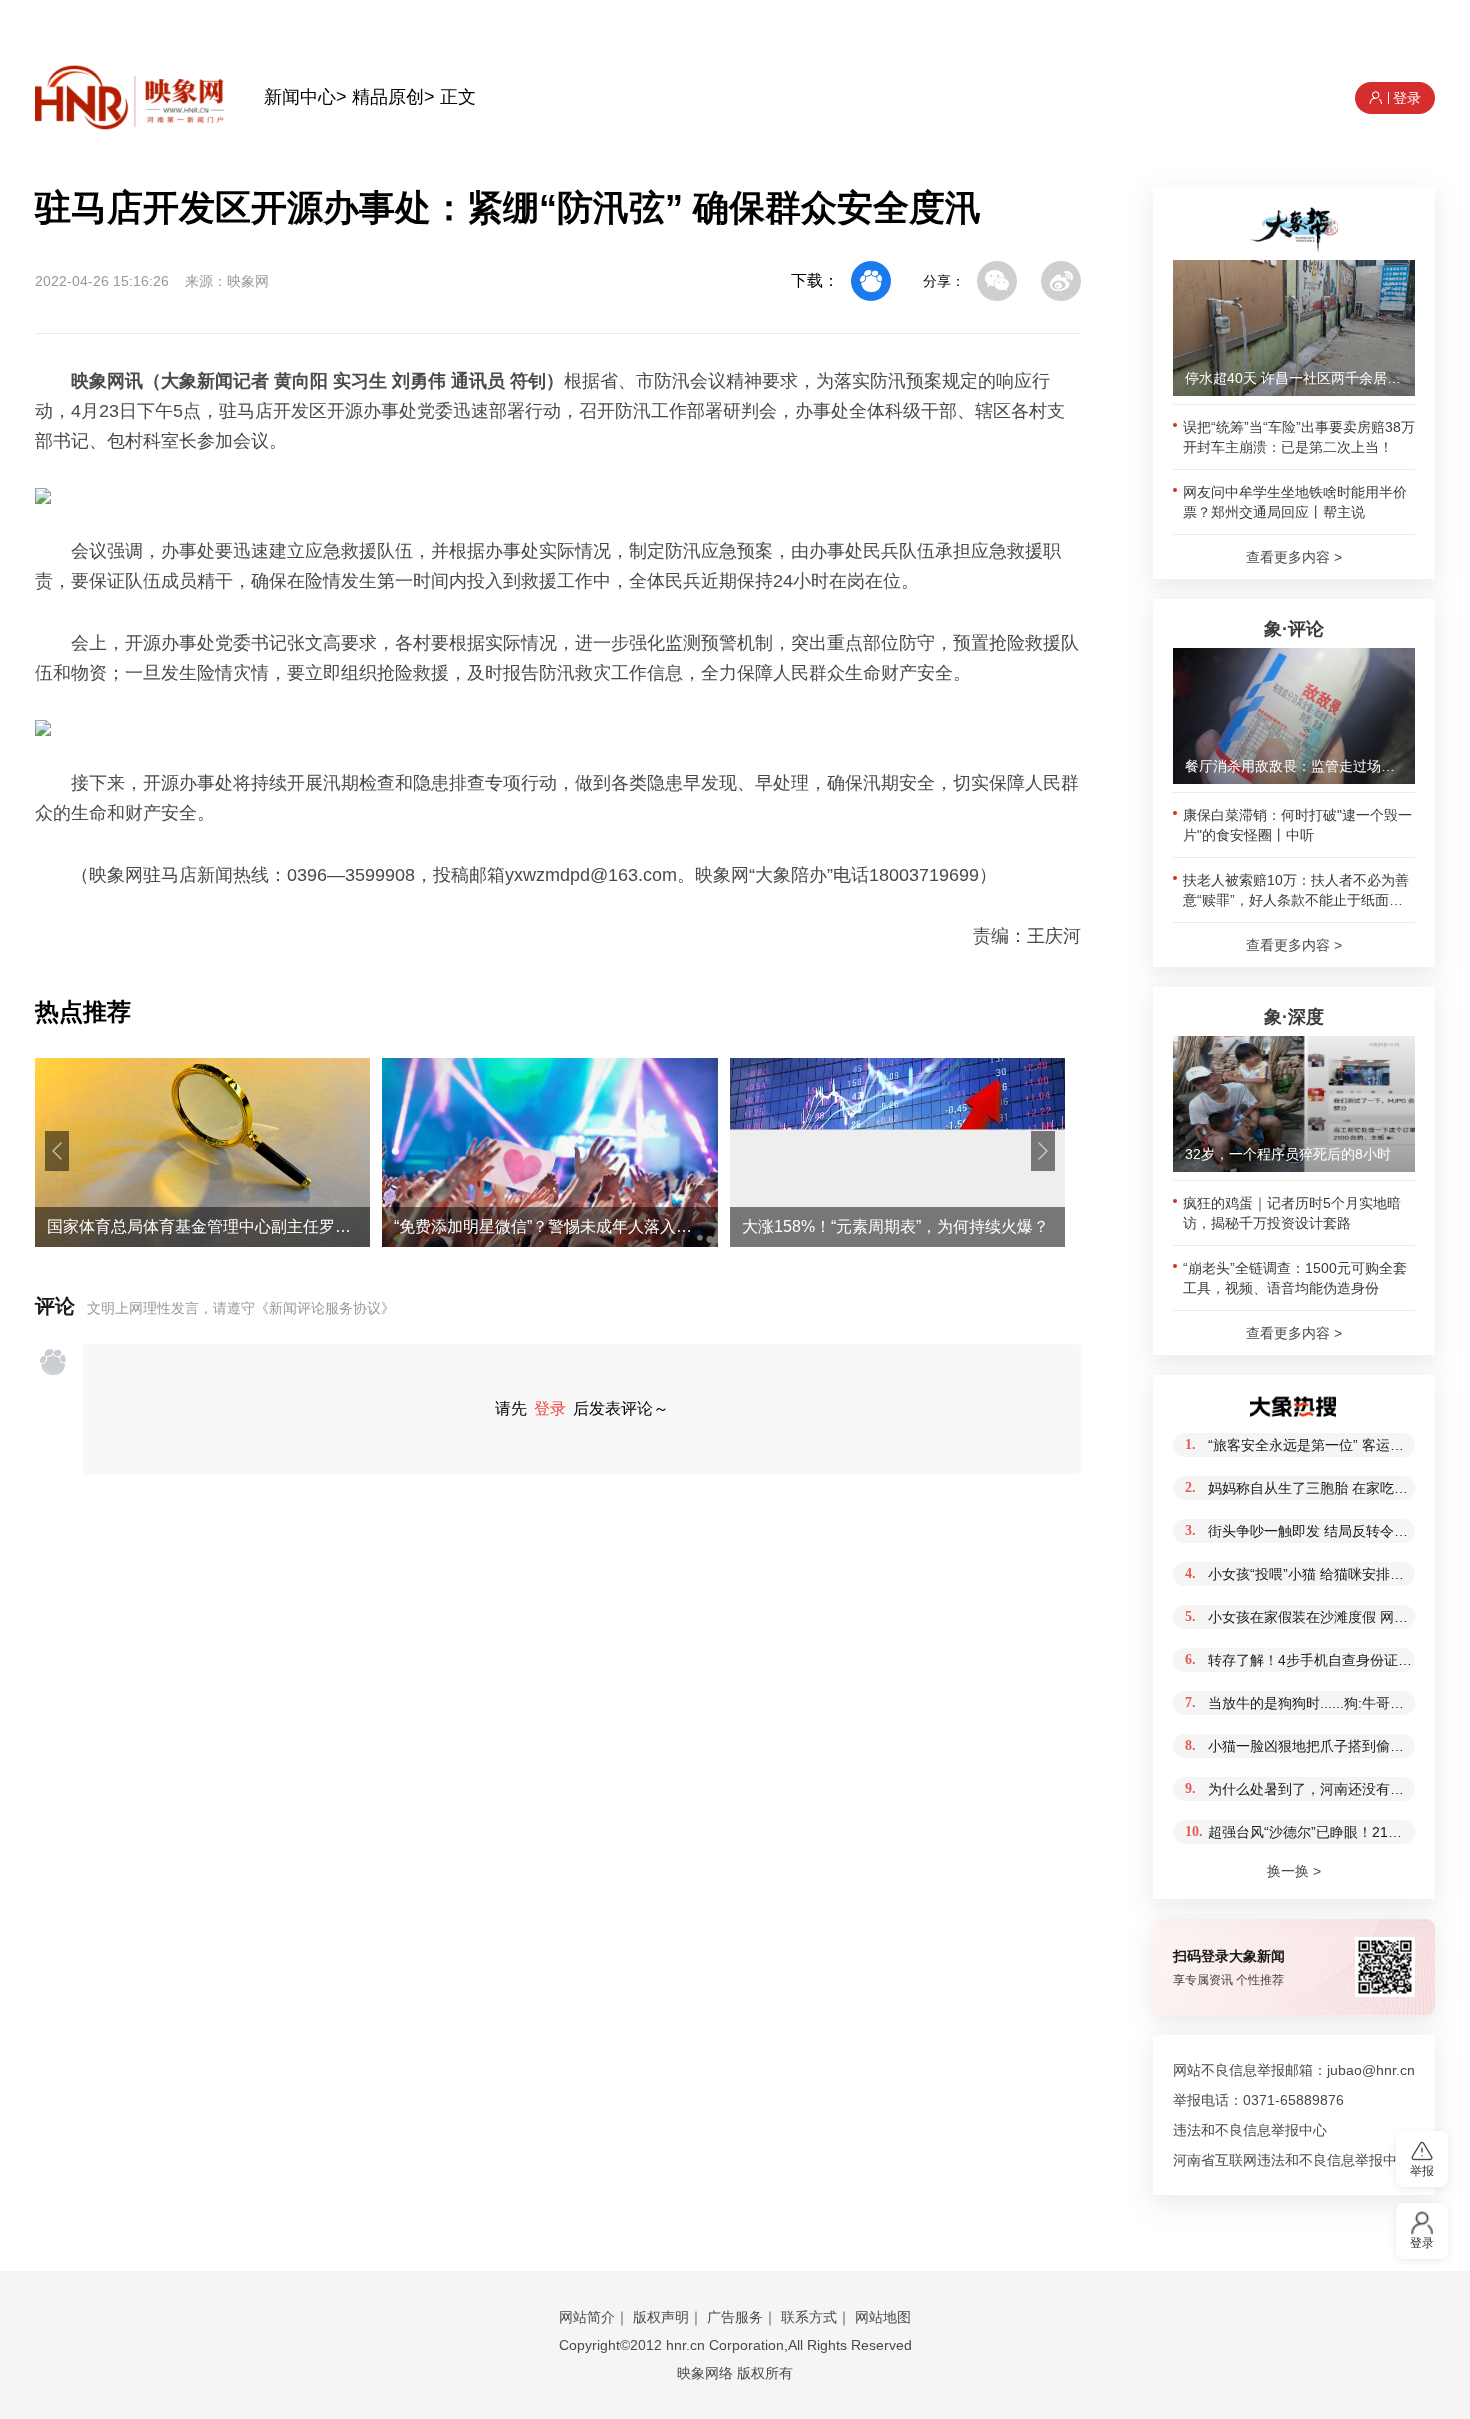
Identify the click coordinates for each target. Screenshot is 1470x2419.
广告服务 (735, 2317)
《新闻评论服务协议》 (325, 1308)
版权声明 (661, 2317)
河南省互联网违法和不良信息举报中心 (1292, 2160)
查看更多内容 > (1294, 557)
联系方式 (809, 2317)
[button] (57, 1151)
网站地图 (883, 2317)
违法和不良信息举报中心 (1250, 2130)
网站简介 (587, 2317)
